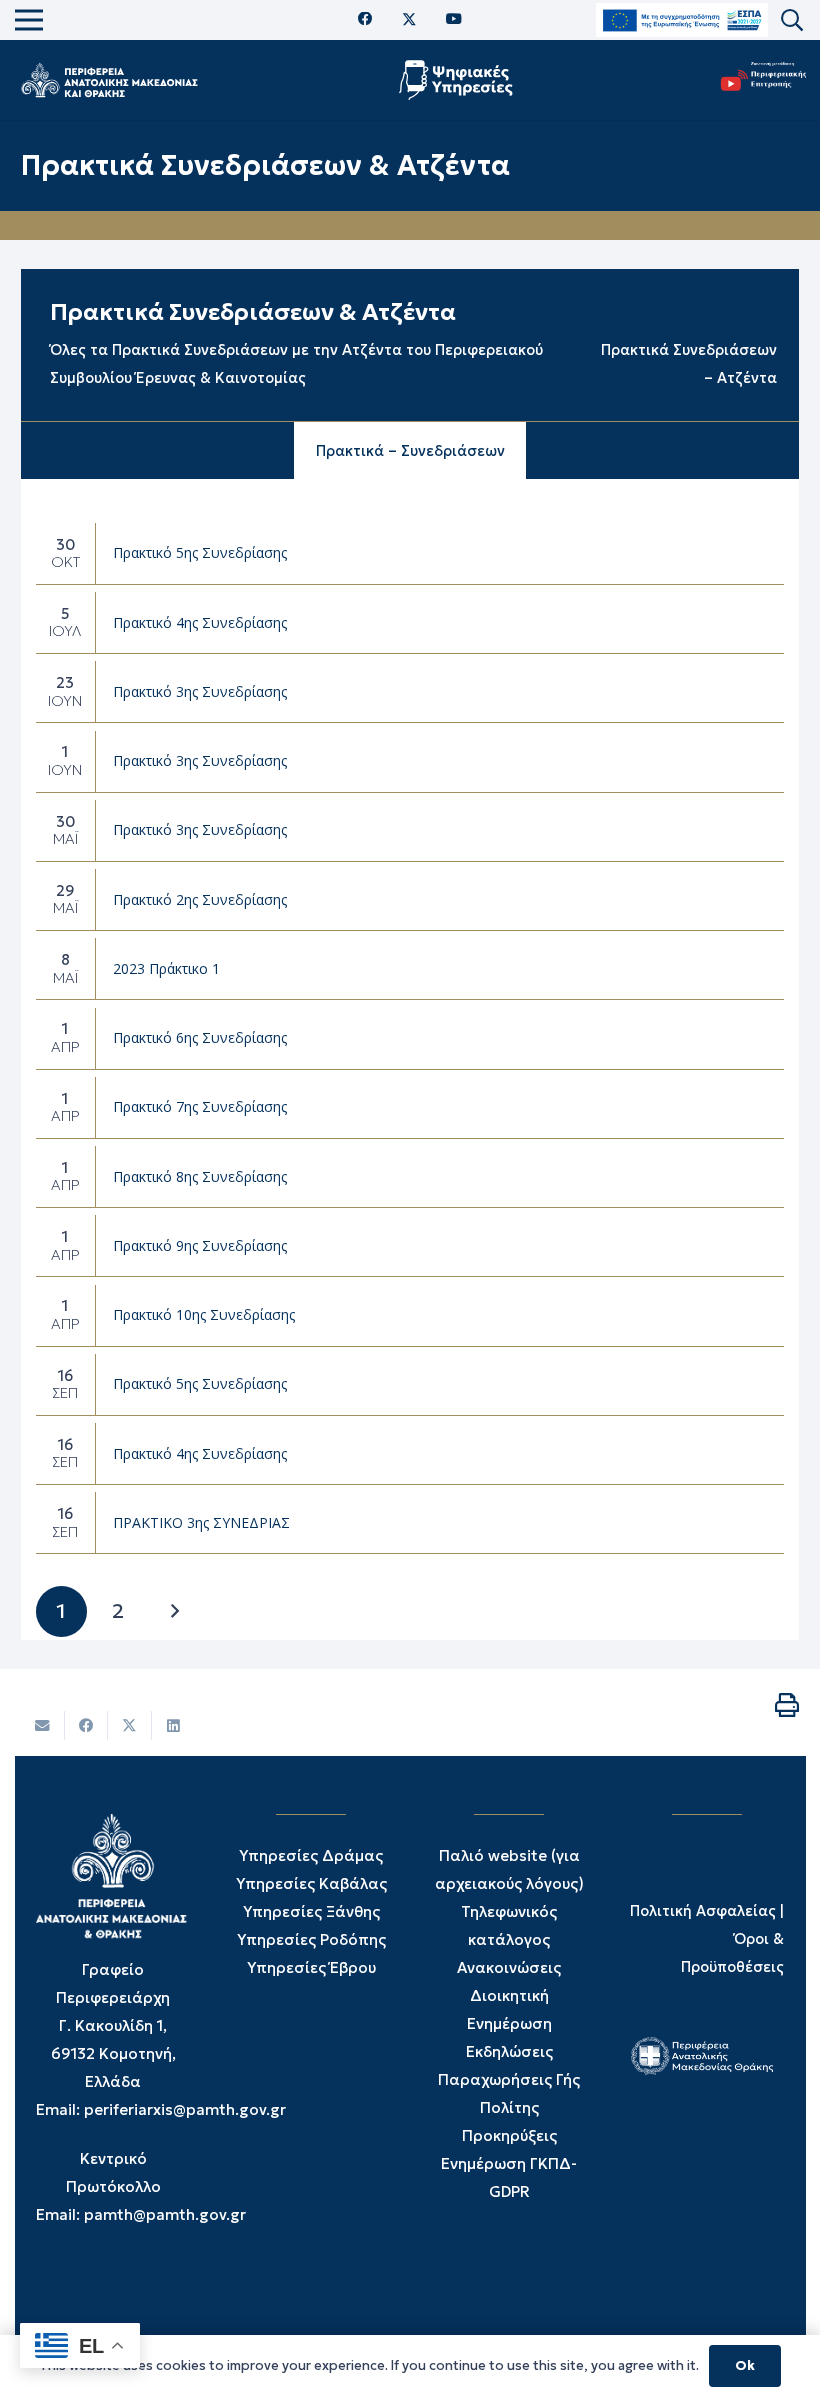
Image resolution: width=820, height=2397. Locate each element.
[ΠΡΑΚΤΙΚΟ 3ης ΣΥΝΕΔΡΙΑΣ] (410, 1523)
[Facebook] (365, 19)
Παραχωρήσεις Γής (509, 2079)
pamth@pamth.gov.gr (165, 2214)
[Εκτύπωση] (787, 1705)
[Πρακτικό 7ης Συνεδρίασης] (410, 1108)
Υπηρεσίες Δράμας (311, 1855)
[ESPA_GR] (682, 20)
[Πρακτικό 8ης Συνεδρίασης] (410, 1177)
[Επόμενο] (174, 1611)
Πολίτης (509, 2107)
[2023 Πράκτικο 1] (410, 969)
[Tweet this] (130, 1725)
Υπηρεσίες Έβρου (311, 1967)
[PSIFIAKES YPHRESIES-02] (458, 80)
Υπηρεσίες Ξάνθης (311, 1911)
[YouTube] (454, 19)
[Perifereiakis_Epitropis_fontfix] (759, 80)
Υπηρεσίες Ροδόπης (311, 1939)
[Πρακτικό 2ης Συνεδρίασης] (410, 900)
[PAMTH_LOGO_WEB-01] (109, 80)
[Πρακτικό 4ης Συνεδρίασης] (410, 623)
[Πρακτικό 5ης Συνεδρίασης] (410, 554)
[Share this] (87, 1725)
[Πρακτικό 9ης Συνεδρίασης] (410, 1246)
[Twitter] (409, 20)
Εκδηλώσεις (509, 2051)
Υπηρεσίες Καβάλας (311, 1883)
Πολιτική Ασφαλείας (703, 1911)
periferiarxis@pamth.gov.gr (185, 2109)
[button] (792, 20)
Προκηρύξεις (509, 2135)
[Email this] (43, 1725)
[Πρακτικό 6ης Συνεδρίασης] (410, 1039)
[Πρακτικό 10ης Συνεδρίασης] (410, 1316)
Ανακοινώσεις (509, 1967)
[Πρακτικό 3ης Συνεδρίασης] (410, 692)
